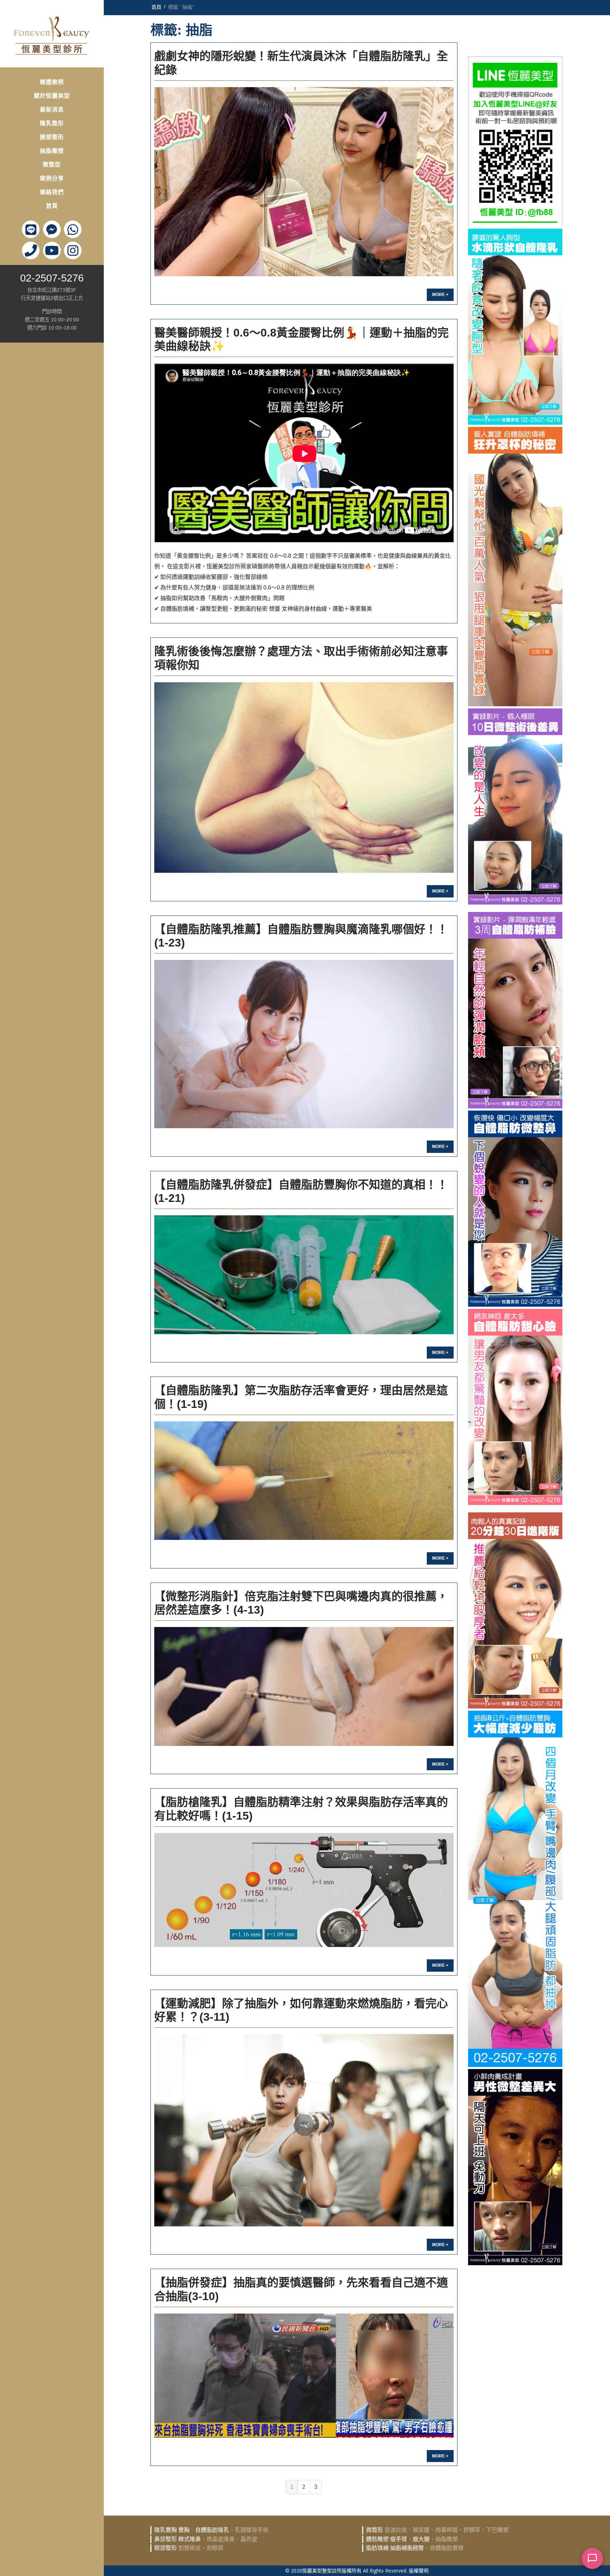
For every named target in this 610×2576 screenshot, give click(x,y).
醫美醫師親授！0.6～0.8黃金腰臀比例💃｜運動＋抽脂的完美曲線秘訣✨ (301, 339)
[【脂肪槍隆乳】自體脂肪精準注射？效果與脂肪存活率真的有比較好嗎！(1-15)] (304, 1890)
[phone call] (31, 250)
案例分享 (52, 178)
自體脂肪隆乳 (212, 2530)
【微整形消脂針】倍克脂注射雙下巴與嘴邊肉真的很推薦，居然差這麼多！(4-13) (301, 1603)
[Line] (31, 229)
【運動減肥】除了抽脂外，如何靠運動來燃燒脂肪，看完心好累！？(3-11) (301, 2010)
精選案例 (52, 82)
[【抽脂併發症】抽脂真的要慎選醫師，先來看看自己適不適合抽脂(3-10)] (304, 2375)
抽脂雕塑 (52, 151)
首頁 (52, 206)
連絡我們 (52, 192)
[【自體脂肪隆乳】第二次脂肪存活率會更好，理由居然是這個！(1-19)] (304, 1481)
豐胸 (184, 2530)
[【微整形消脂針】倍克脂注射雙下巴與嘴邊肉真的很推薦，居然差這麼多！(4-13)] (304, 1686)
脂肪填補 (377, 2548)
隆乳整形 (52, 123)
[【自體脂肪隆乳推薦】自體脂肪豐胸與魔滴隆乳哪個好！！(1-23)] (304, 1044)
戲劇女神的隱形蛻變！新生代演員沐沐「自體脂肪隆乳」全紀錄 (301, 63)
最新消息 (52, 110)
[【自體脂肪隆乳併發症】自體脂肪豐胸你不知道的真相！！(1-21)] (304, 1275)
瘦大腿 (421, 2539)
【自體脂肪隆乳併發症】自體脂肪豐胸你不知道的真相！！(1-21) (301, 1191)
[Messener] (52, 229)
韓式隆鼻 (190, 2539)
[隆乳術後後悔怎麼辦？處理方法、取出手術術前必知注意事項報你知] (304, 778)
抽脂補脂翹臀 (407, 2548)
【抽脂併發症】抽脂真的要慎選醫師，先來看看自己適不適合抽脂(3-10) (301, 2289)
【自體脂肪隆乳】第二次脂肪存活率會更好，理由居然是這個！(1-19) (301, 1397)
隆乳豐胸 (166, 2530)
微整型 (52, 165)
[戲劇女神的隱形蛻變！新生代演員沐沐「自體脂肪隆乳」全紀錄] (304, 182)
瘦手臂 (399, 2539)
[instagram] (73, 250)
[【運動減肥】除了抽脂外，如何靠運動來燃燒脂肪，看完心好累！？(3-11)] (304, 2130)
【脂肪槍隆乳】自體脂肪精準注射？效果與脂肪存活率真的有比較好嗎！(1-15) (301, 1809)
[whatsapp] (73, 229)
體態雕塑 (377, 2539)
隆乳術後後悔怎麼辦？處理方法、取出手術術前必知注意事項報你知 (301, 658)
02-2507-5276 (52, 278)
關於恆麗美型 (52, 96)
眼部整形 (166, 2548)
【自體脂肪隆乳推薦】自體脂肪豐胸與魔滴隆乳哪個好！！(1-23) (301, 936)
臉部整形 (52, 137)
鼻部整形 (166, 2539)
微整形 (375, 2530)
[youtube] (52, 250)
